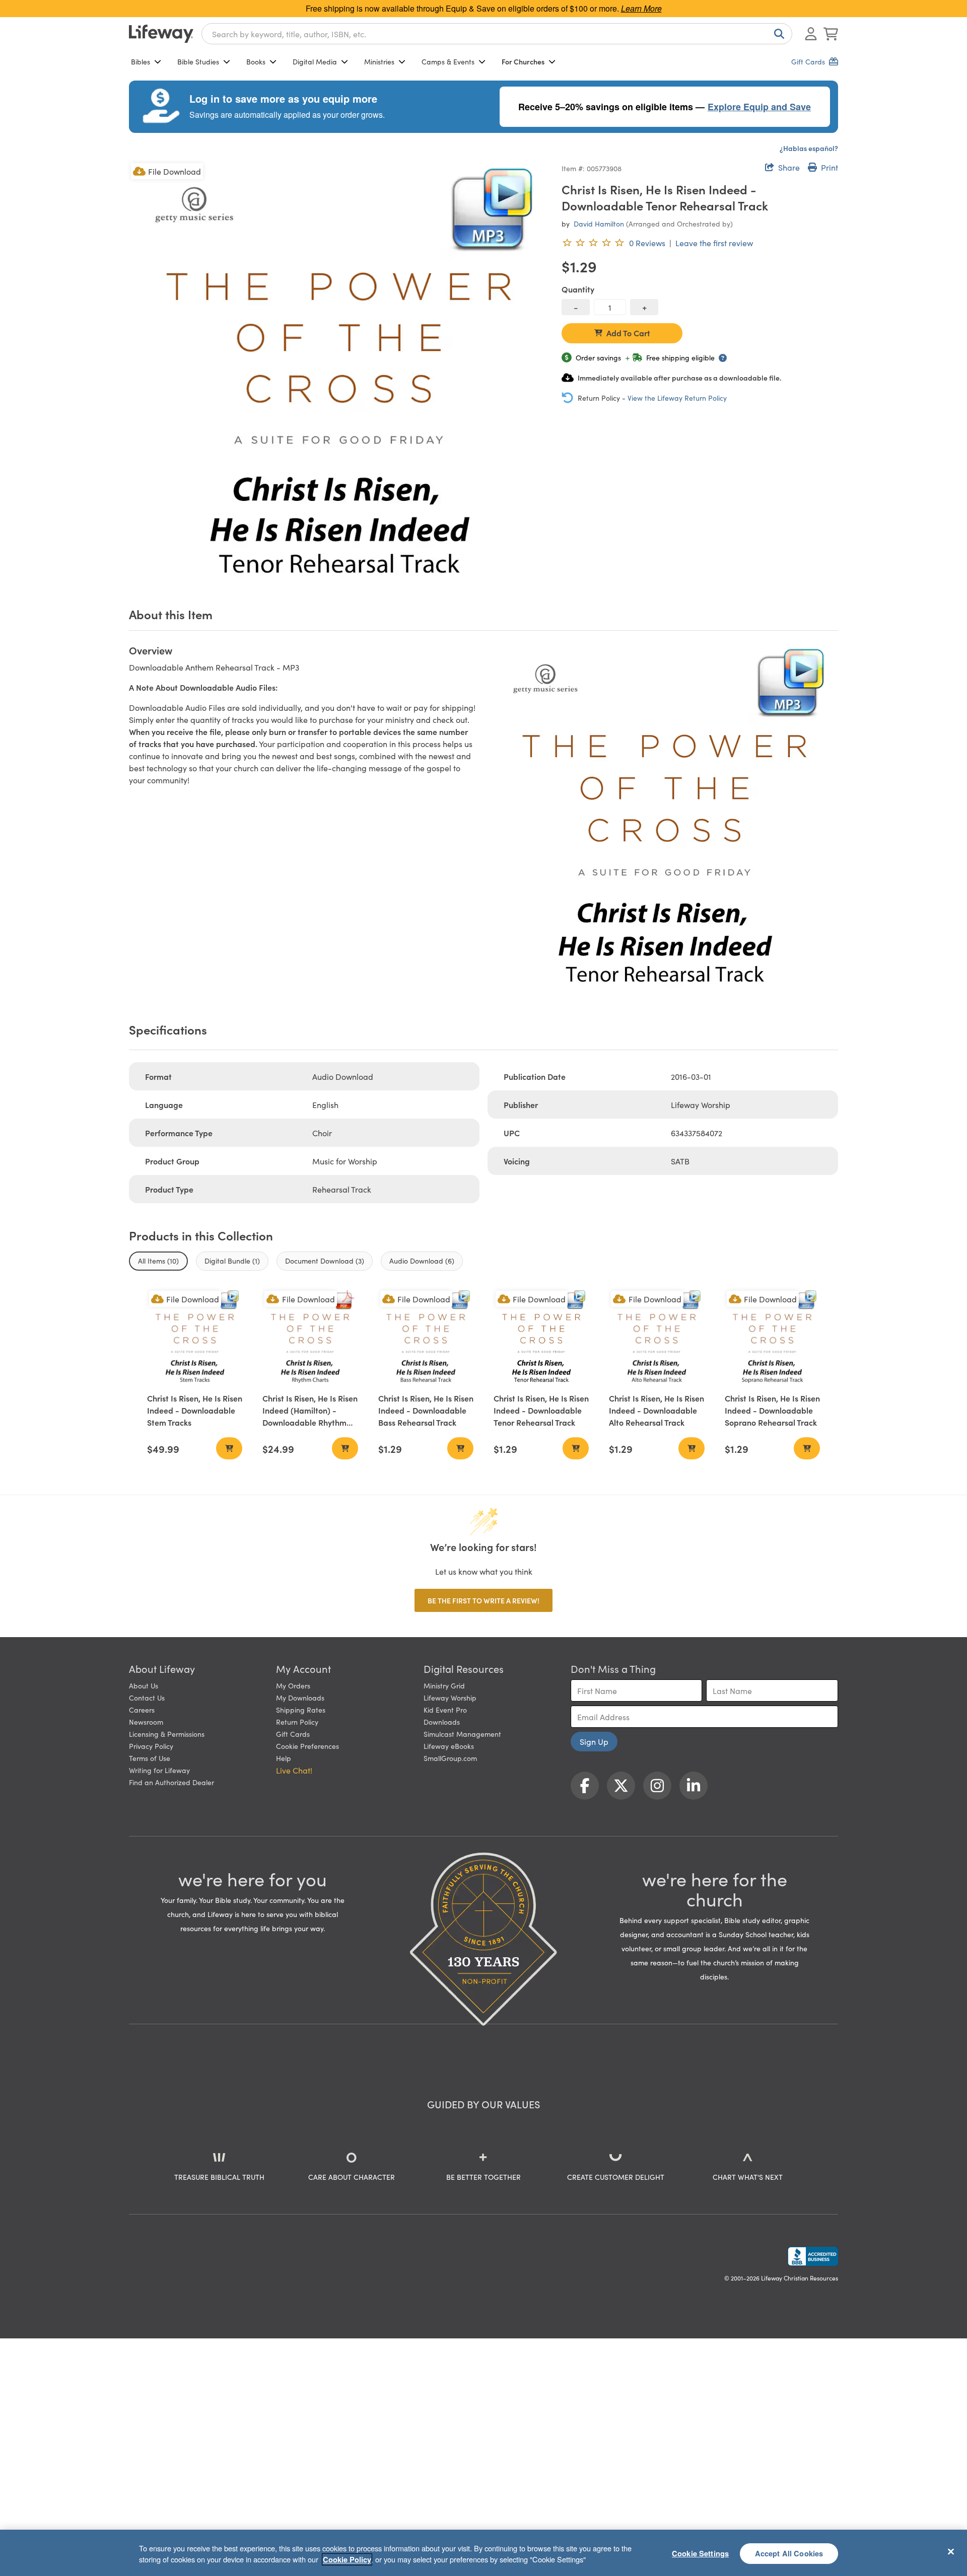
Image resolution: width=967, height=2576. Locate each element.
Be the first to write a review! (483, 1600)
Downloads (442, 1722)
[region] (483, 2553)
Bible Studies (198, 61)
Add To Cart (628, 333)
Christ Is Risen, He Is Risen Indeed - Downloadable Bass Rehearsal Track (426, 1410)
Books (256, 61)
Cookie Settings (700, 2553)
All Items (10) (158, 1261)
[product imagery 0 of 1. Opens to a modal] (339, 371)
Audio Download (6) (422, 1261)
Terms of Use (150, 1758)
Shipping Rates (301, 1710)
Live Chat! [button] (294, 1770)
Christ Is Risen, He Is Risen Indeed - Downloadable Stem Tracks (195, 1410)
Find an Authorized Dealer (171, 1782)
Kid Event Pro (445, 1710)
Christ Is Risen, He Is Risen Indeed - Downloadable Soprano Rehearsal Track (772, 1410)
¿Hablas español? (809, 148)
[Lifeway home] (161, 34)
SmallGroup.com (450, 1758)
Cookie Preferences (307, 1746)
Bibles (141, 61)
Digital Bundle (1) (232, 1261)
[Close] (951, 2551)
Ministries (379, 61)
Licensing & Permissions (167, 1734)
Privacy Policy (151, 1746)
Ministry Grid (444, 1685)
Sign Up (594, 1741)
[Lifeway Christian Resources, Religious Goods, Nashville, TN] (813, 2256)
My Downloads (300, 1698)
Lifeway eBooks (449, 1746)
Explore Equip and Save (759, 107)
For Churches (523, 61)
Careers (142, 1710)
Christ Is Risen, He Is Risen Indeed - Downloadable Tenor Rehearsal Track (541, 1410)
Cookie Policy (347, 2559)
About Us (144, 1685)
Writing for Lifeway (159, 1770)
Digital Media (315, 61)
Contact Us (147, 1698)
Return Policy (297, 1722)
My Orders (293, 1685)
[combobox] (497, 34)
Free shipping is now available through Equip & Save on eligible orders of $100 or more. (484, 8)
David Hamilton (599, 224)
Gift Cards (293, 1734)
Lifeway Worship (450, 1698)
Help (284, 1758)
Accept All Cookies (789, 2553)
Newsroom (146, 1722)
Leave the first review (714, 243)
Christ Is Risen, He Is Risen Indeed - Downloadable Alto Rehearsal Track (657, 1410)
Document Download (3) (325, 1261)
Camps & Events (448, 61)
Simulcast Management (462, 1734)
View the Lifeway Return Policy (677, 398)
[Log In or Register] (811, 34)
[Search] (777, 34)
